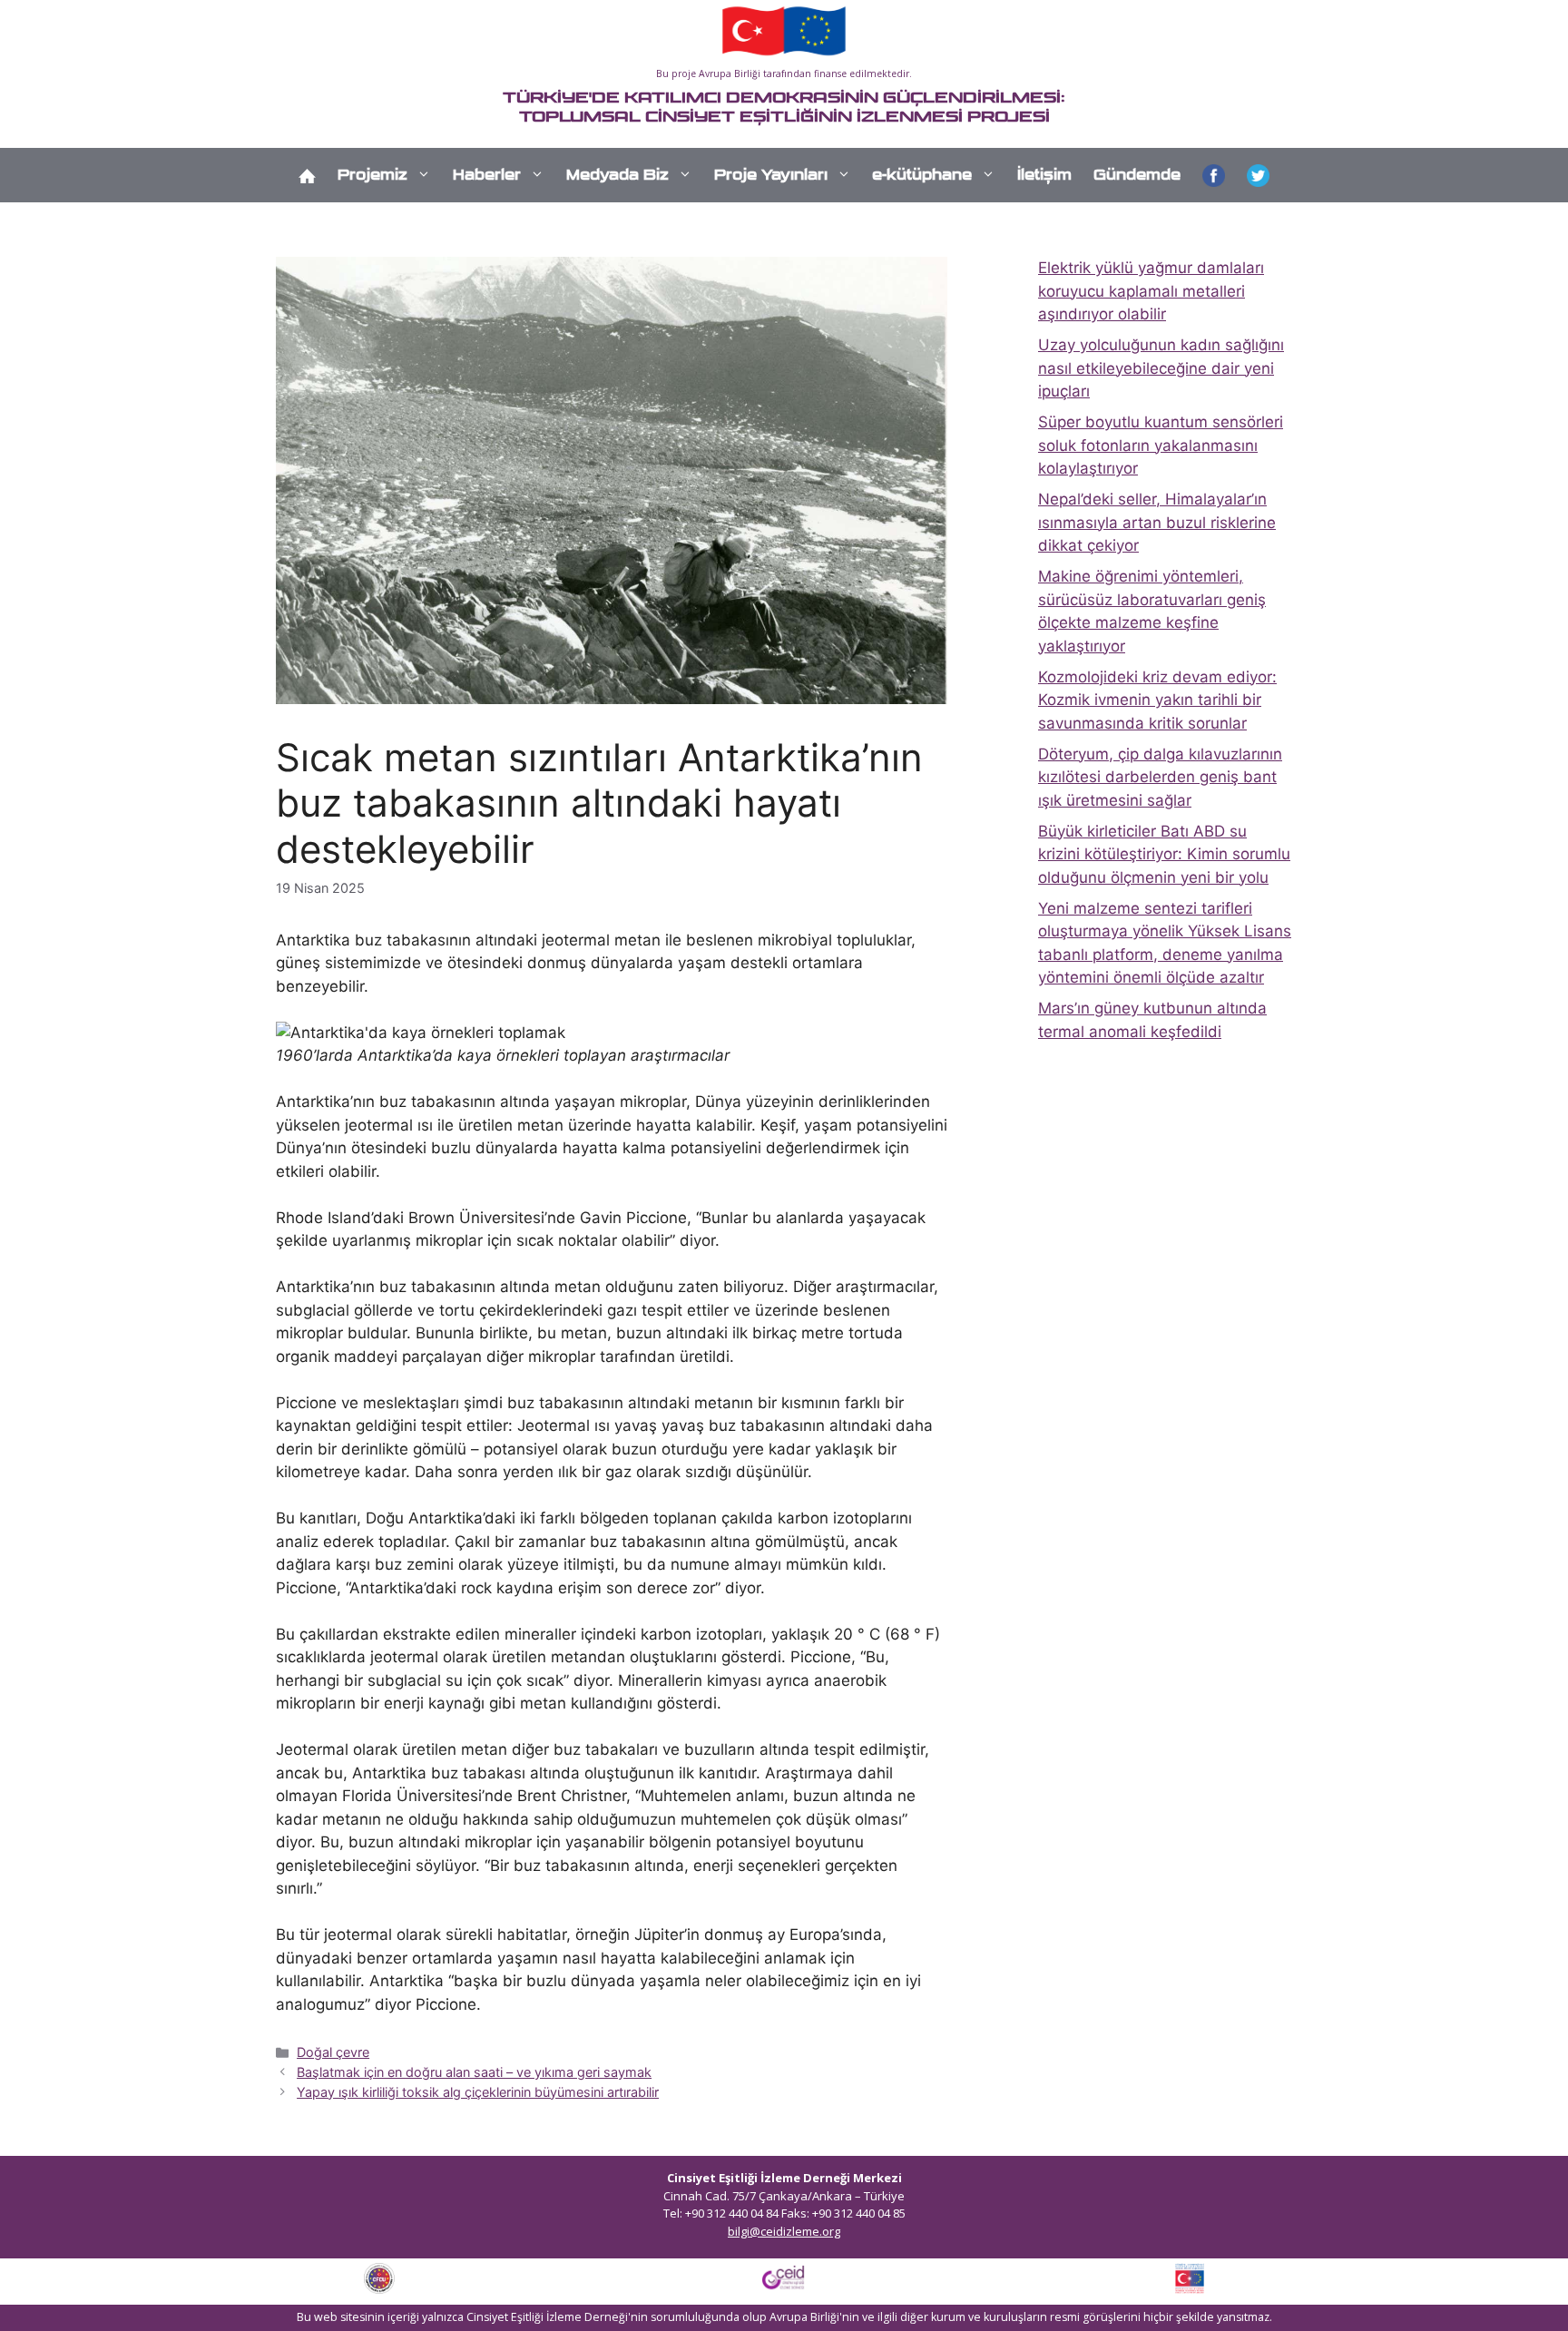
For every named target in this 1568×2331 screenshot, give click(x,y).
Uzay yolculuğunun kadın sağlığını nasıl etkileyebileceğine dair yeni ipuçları (1161, 368)
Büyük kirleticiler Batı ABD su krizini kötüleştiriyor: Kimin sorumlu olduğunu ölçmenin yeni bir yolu (1164, 854)
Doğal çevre (333, 2052)
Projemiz (372, 175)
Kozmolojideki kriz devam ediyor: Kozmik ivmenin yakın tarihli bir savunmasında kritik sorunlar (1157, 700)
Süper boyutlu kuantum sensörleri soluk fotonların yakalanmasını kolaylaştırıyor (1161, 445)
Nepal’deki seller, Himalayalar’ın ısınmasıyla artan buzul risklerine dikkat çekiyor (1157, 522)
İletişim (1044, 175)
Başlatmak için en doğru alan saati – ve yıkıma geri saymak (474, 2072)
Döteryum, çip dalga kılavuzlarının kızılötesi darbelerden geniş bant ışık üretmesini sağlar (1160, 777)
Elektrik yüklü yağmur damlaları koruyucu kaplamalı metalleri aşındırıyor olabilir (1151, 291)
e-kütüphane (922, 175)
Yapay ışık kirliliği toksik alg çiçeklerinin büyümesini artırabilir (478, 2092)
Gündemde (1137, 175)
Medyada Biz (617, 175)
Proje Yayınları (771, 175)
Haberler (487, 175)
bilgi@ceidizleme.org (784, 2231)
